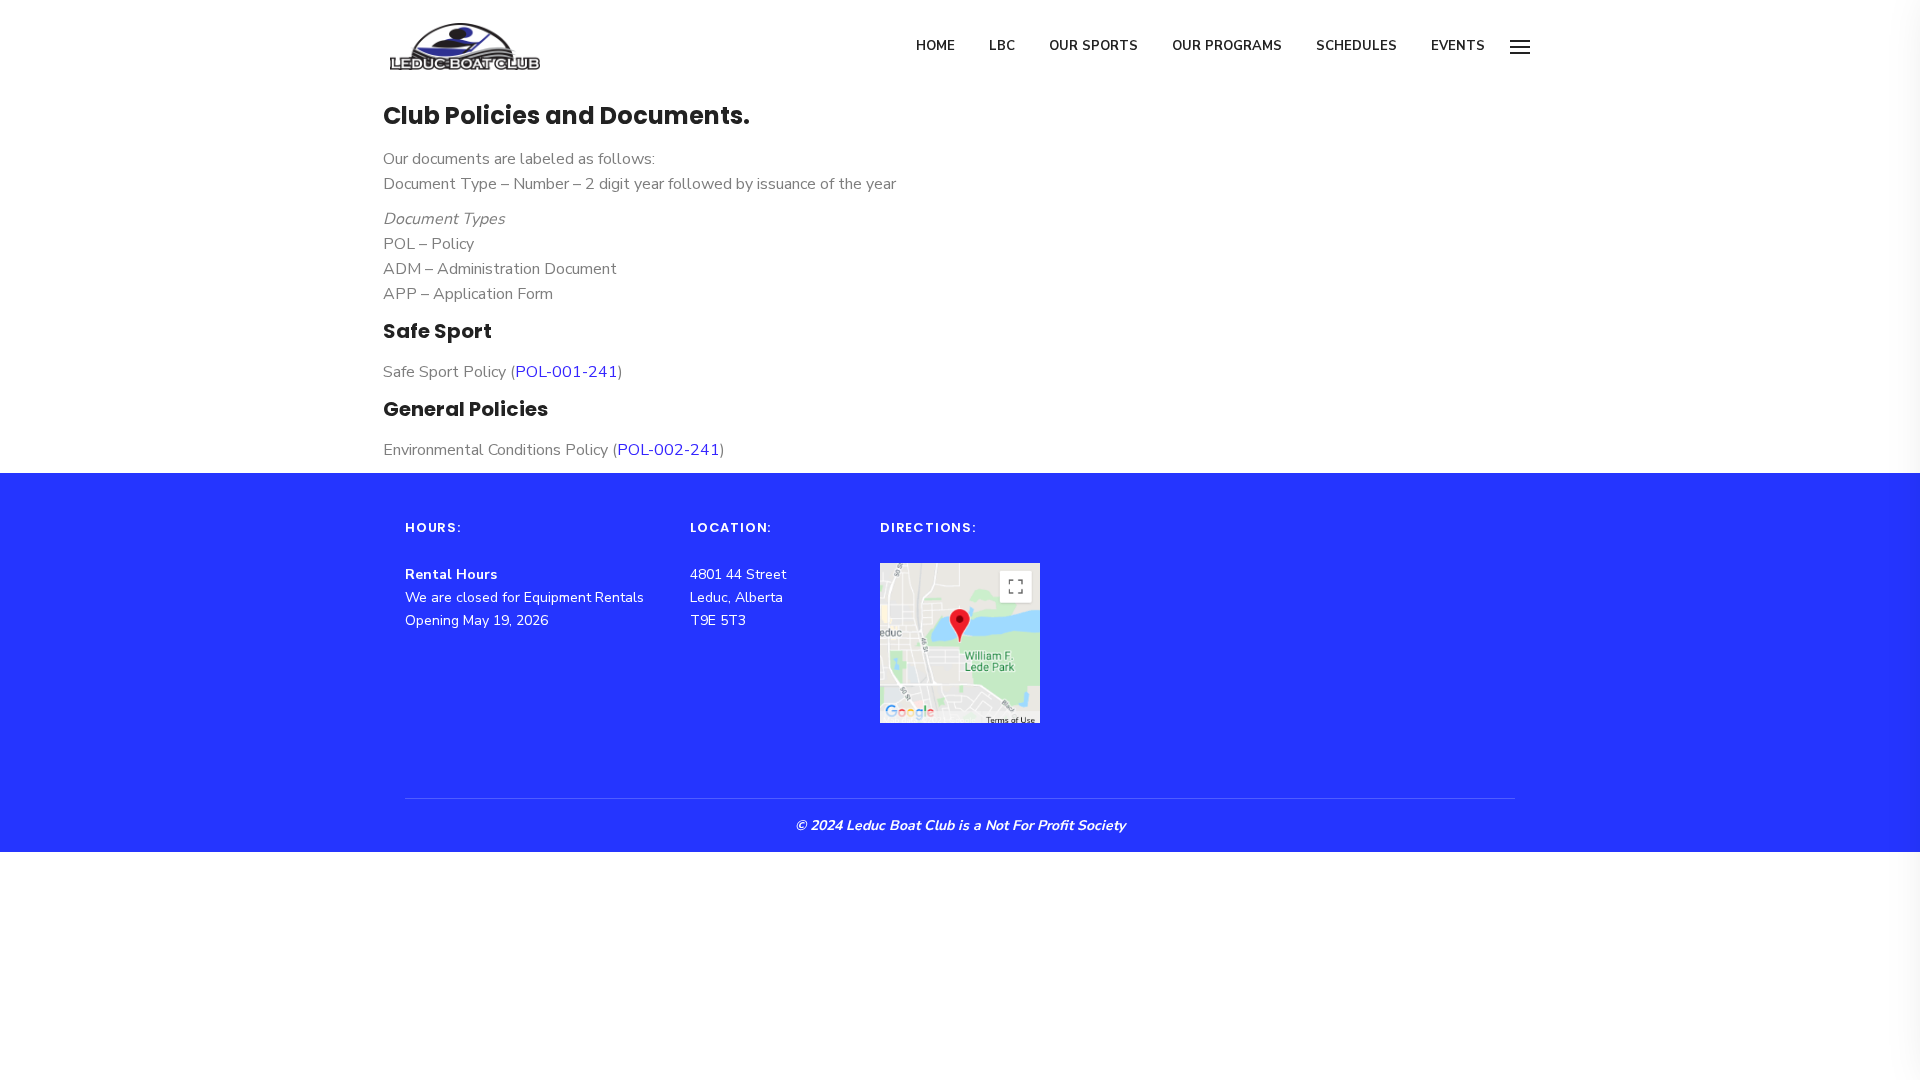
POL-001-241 (566, 372)
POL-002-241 (668, 450)
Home (935, 46)
